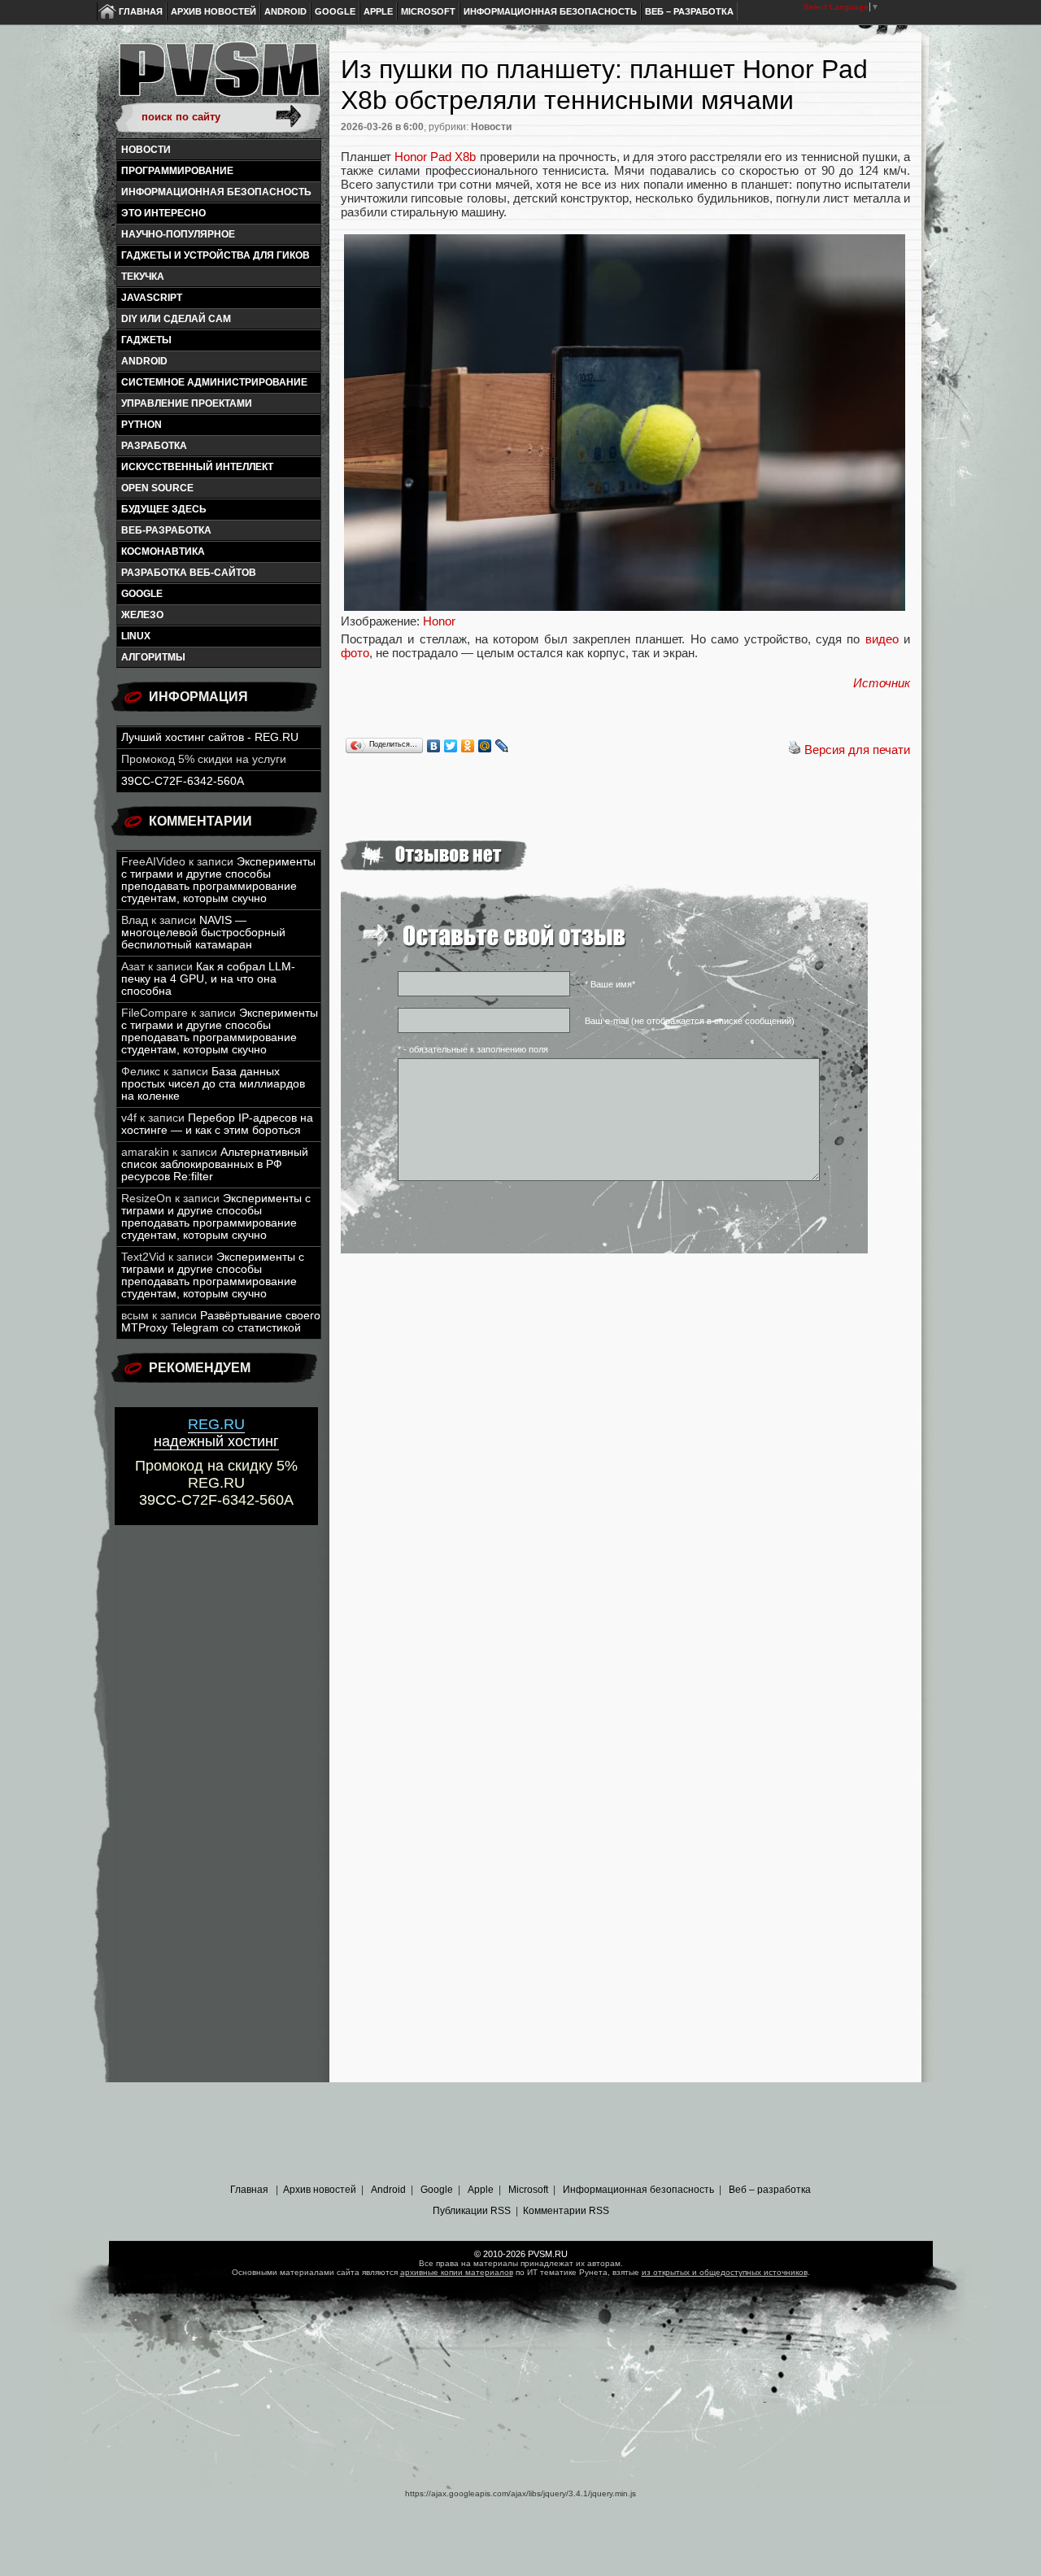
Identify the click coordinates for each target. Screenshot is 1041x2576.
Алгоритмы (153, 657)
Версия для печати (857, 750)
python (142, 425)
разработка (154, 446)
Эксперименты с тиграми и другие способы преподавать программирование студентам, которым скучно (218, 880)
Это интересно (163, 213)
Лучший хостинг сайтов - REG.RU (210, 737)
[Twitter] (451, 746)
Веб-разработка (166, 530)
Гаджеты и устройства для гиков (216, 255)
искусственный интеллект (197, 467)
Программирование (177, 171)
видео (882, 639)
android (144, 361)
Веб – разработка (689, 11)
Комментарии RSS (566, 2211)
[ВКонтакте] (434, 746)
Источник (882, 683)
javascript (152, 298)
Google (335, 11)
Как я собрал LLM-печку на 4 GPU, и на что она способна (208, 979)
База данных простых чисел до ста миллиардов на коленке (213, 1084)
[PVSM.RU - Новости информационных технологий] (218, 77)
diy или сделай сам (176, 319)
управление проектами (187, 403)
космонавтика (163, 551)
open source (157, 488)
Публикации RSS (472, 2211)
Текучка (143, 277)
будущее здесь (164, 509)
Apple (378, 11)
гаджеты (146, 340)
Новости (146, 150)
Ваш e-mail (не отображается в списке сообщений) (690, 1021)
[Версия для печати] (795, 750)
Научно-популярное (178, 234)
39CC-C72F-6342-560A (183, 781)
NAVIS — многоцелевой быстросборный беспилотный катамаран (203, 933)
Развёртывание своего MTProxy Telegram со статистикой (221, 1322)
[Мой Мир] (485, 746)
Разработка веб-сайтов (189, 573)
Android (285, 11)
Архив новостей (213, 11)
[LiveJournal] (502, 746)
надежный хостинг (216, 1433)
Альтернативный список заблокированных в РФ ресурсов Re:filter (215, 1164)
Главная (141, 11)
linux (136, 636)
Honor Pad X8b (435, 157)
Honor (439, 621)
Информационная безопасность (550, 11)
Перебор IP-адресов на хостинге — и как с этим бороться (217, 1124)
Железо (142, 615)
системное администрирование (214, 382)
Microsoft (428, 11)
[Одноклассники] (468, 746)
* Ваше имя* (610, 984)
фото (355, 653)
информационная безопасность (216, 192)
